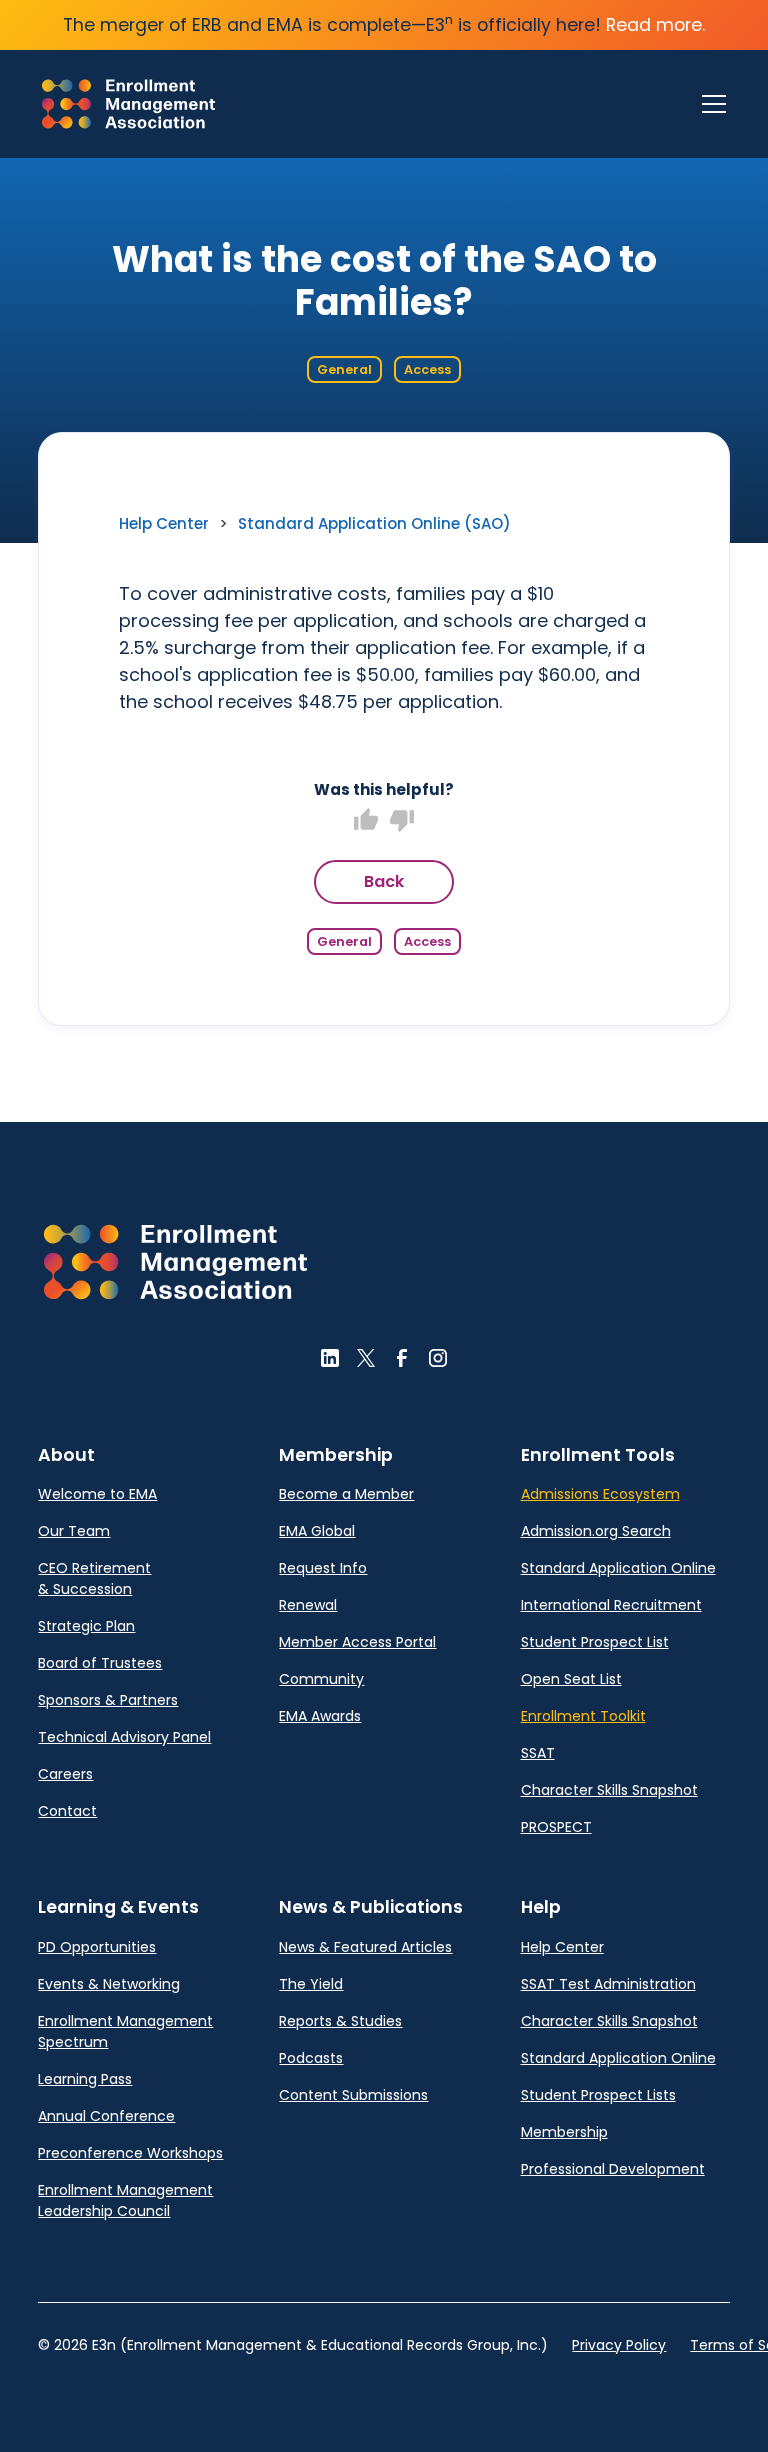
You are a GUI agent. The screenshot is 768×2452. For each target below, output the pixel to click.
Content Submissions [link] (353, 2095)
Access (427, 369)
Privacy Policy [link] (619, 2345)
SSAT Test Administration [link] (608, 1984)
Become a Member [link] (346, 1494)
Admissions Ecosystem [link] (600, 1494)
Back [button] (384, 881)
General (344, 369)
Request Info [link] (323, 1568)
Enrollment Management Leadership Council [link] (125, 2200)
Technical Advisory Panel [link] (124, 1737)
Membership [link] (564, 2132)
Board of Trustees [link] (100, 1663)
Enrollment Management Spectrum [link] (125, 2031)
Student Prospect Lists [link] (598, 2095)
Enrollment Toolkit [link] (583, 1716)
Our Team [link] (74, 1531)
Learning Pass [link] (85, 2079)
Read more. (655, 25)
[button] (710, 104)
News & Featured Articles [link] (365, 1947)
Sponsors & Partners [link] (108, 1700)
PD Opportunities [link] (97, 1947)
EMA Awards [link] (320, 1716)
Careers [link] (65, 1774)
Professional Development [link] (613, 2169)
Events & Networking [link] (109, 1984)
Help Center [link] (164, 523)
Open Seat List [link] (571, 1679)
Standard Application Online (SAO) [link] (374, 523)
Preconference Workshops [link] (130, 2153)
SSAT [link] (538, 1753)
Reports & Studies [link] (340, 2021)
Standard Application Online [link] (618, 1568)
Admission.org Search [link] (596, 1531)
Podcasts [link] (311, 2058)
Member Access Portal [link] (357, 1642)
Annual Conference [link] (106, 2116)
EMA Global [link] (317, 1531)
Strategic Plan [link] (86, 1626)
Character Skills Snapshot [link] (609, 1790)
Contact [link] (67, 1811)
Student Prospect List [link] (595, 1642)
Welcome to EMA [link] (97, 1494)
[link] (128, 104)
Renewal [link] (308, 1605)
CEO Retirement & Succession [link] (94, 1578)
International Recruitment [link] (611, 1605)
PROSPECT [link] (556, 1827)
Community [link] (321, 1679)
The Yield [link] (311, 1984)
